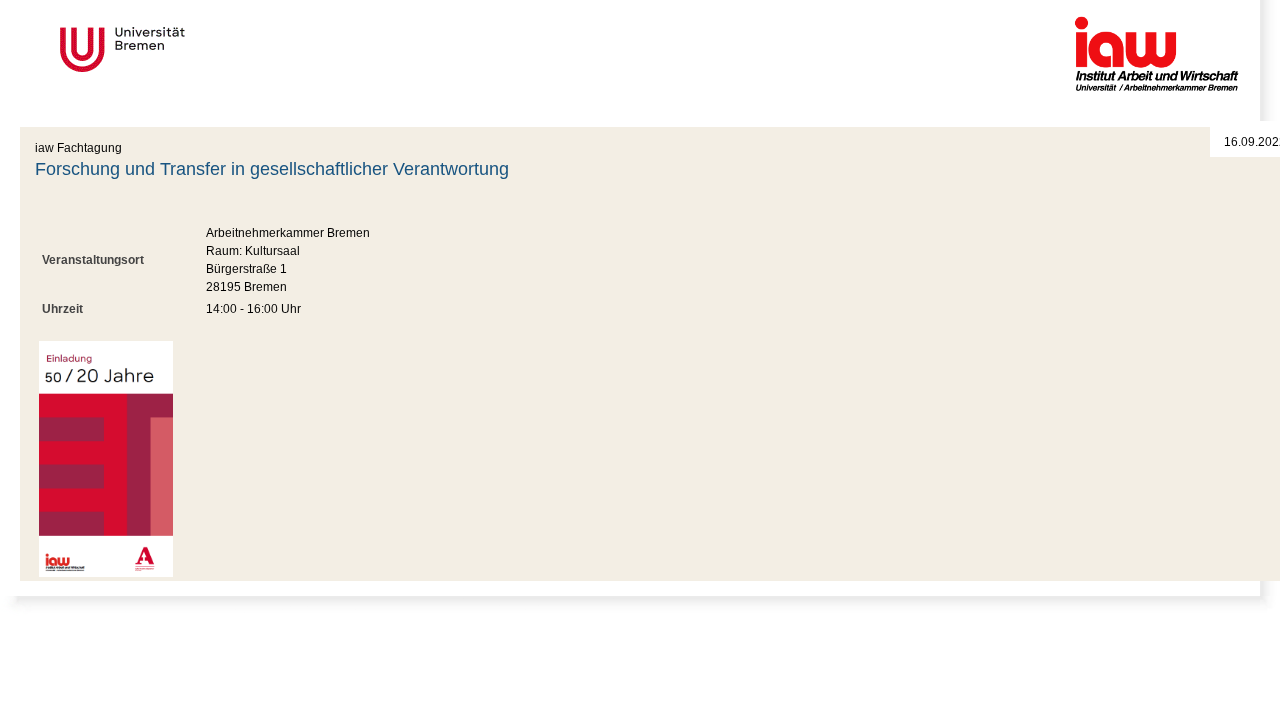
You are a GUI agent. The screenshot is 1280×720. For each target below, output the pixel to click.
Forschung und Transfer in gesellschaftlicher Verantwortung (272, 169)
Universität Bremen (189, 49)
